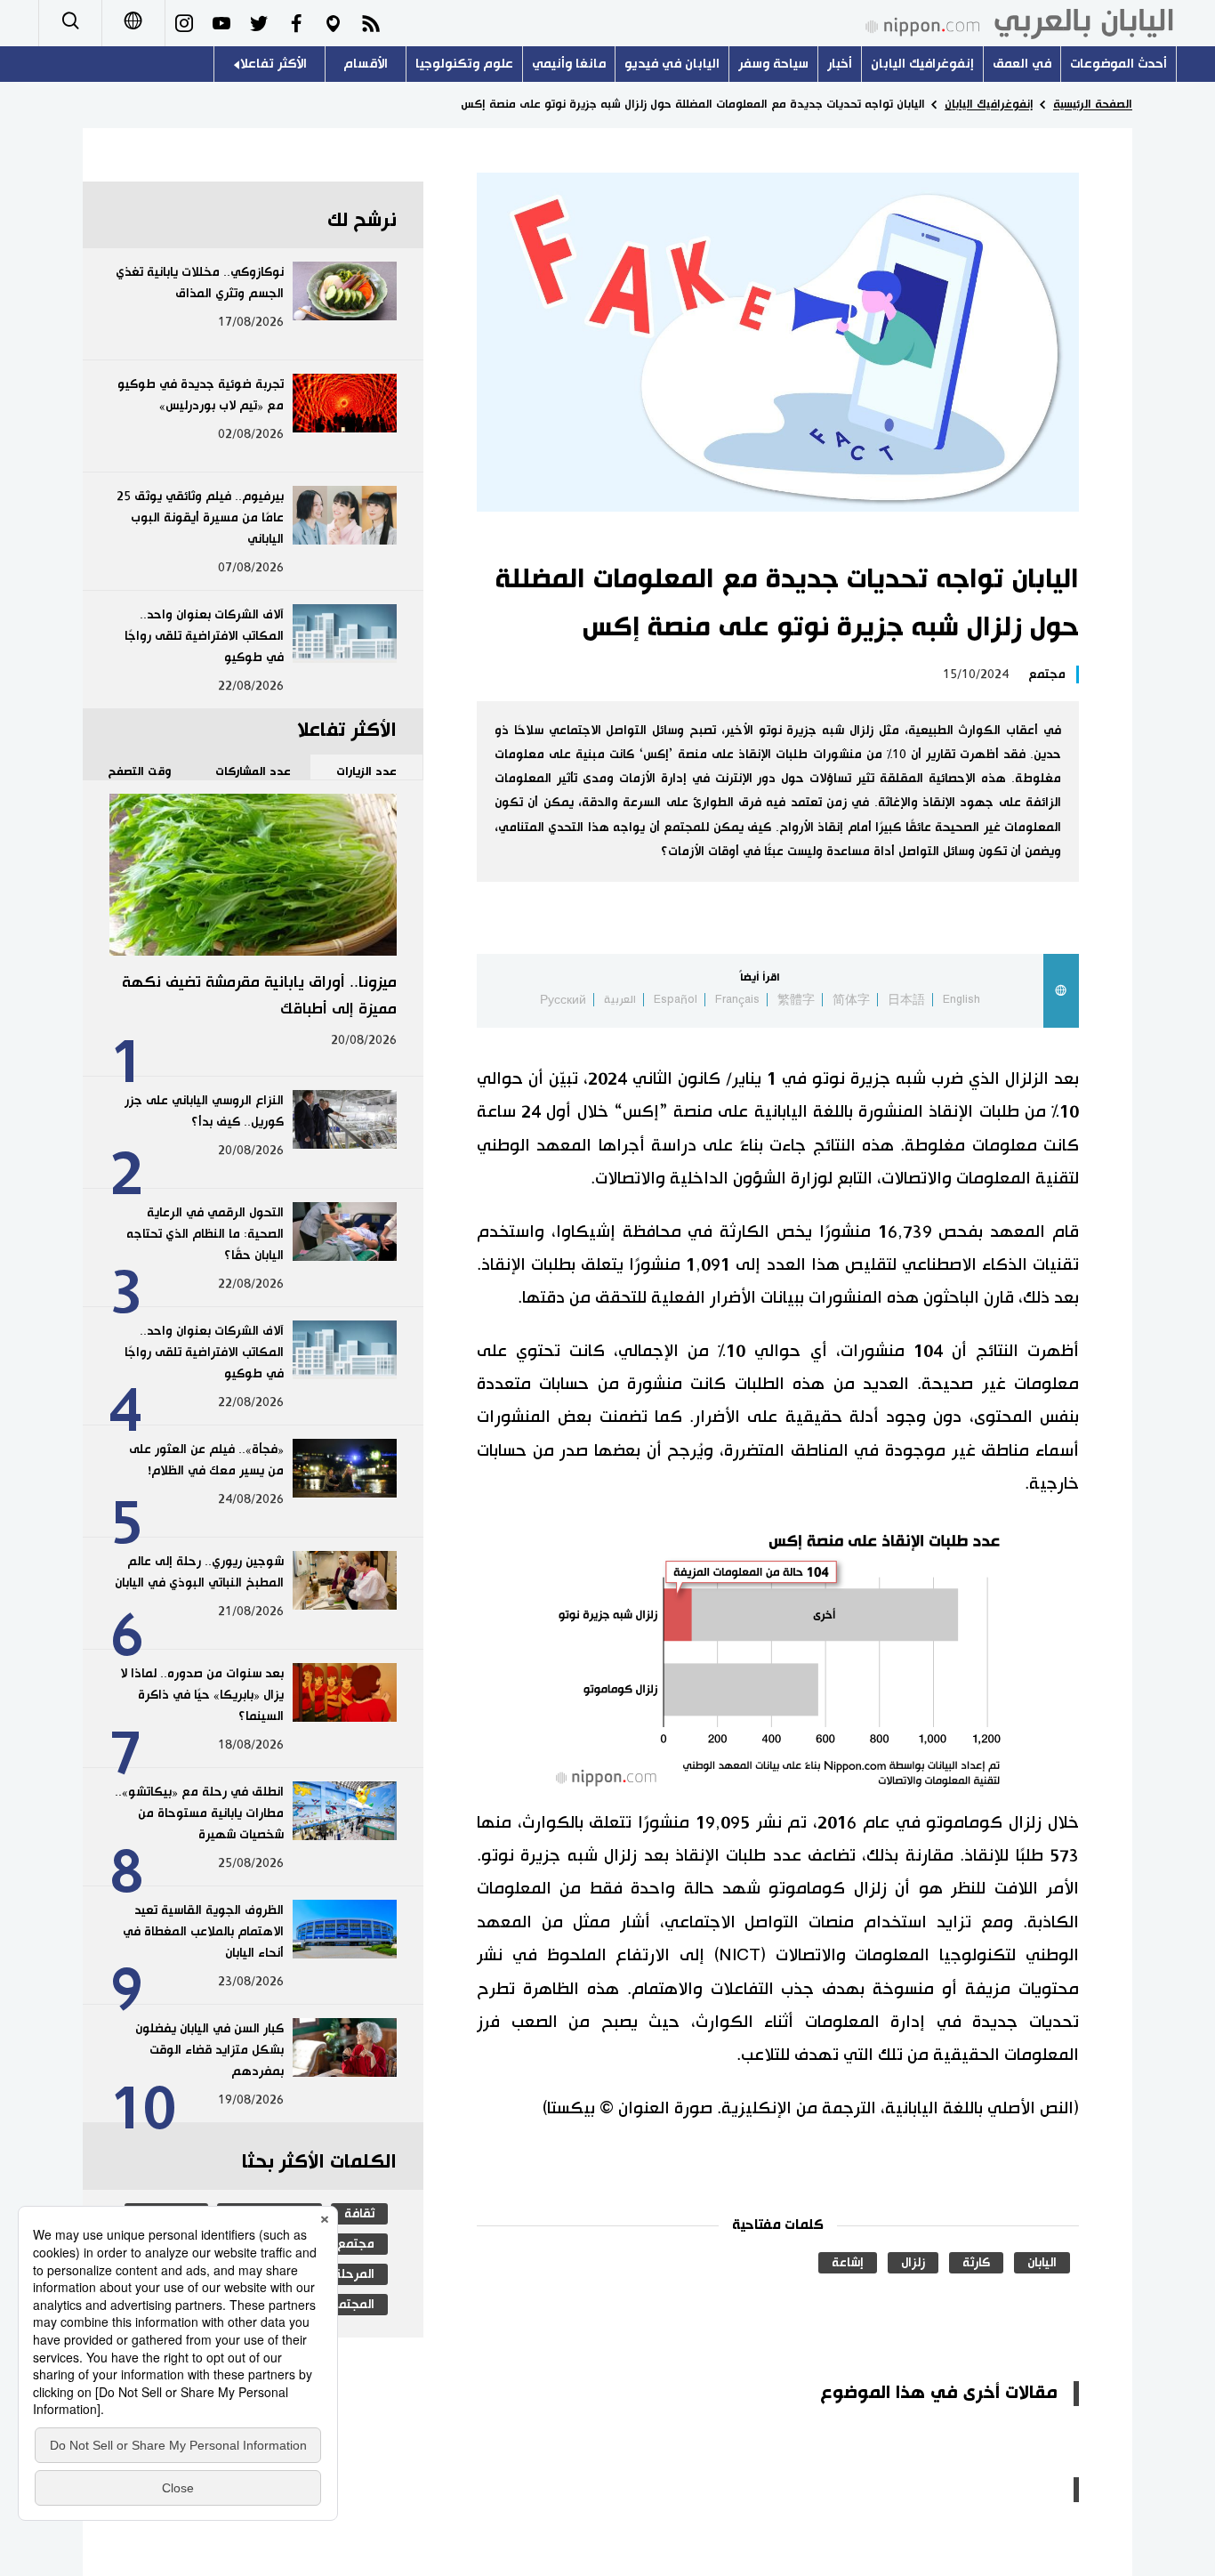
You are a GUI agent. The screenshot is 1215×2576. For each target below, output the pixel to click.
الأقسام (366, 64)
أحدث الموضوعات (1118, 64)
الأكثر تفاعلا (274, 64)
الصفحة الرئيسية (1093, 104)
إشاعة (848, 2263)
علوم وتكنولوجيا (464, 64)
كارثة (976, 2263)
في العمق (1022, 64)
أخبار (840, 64)
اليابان (1042, 2263)
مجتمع (1047, 674)
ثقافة (359, 2214)
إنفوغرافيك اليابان (922, 64)
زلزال (913, 2263)
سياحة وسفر (773, 64)
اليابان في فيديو (672, 64)
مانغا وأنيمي (569, 64)
